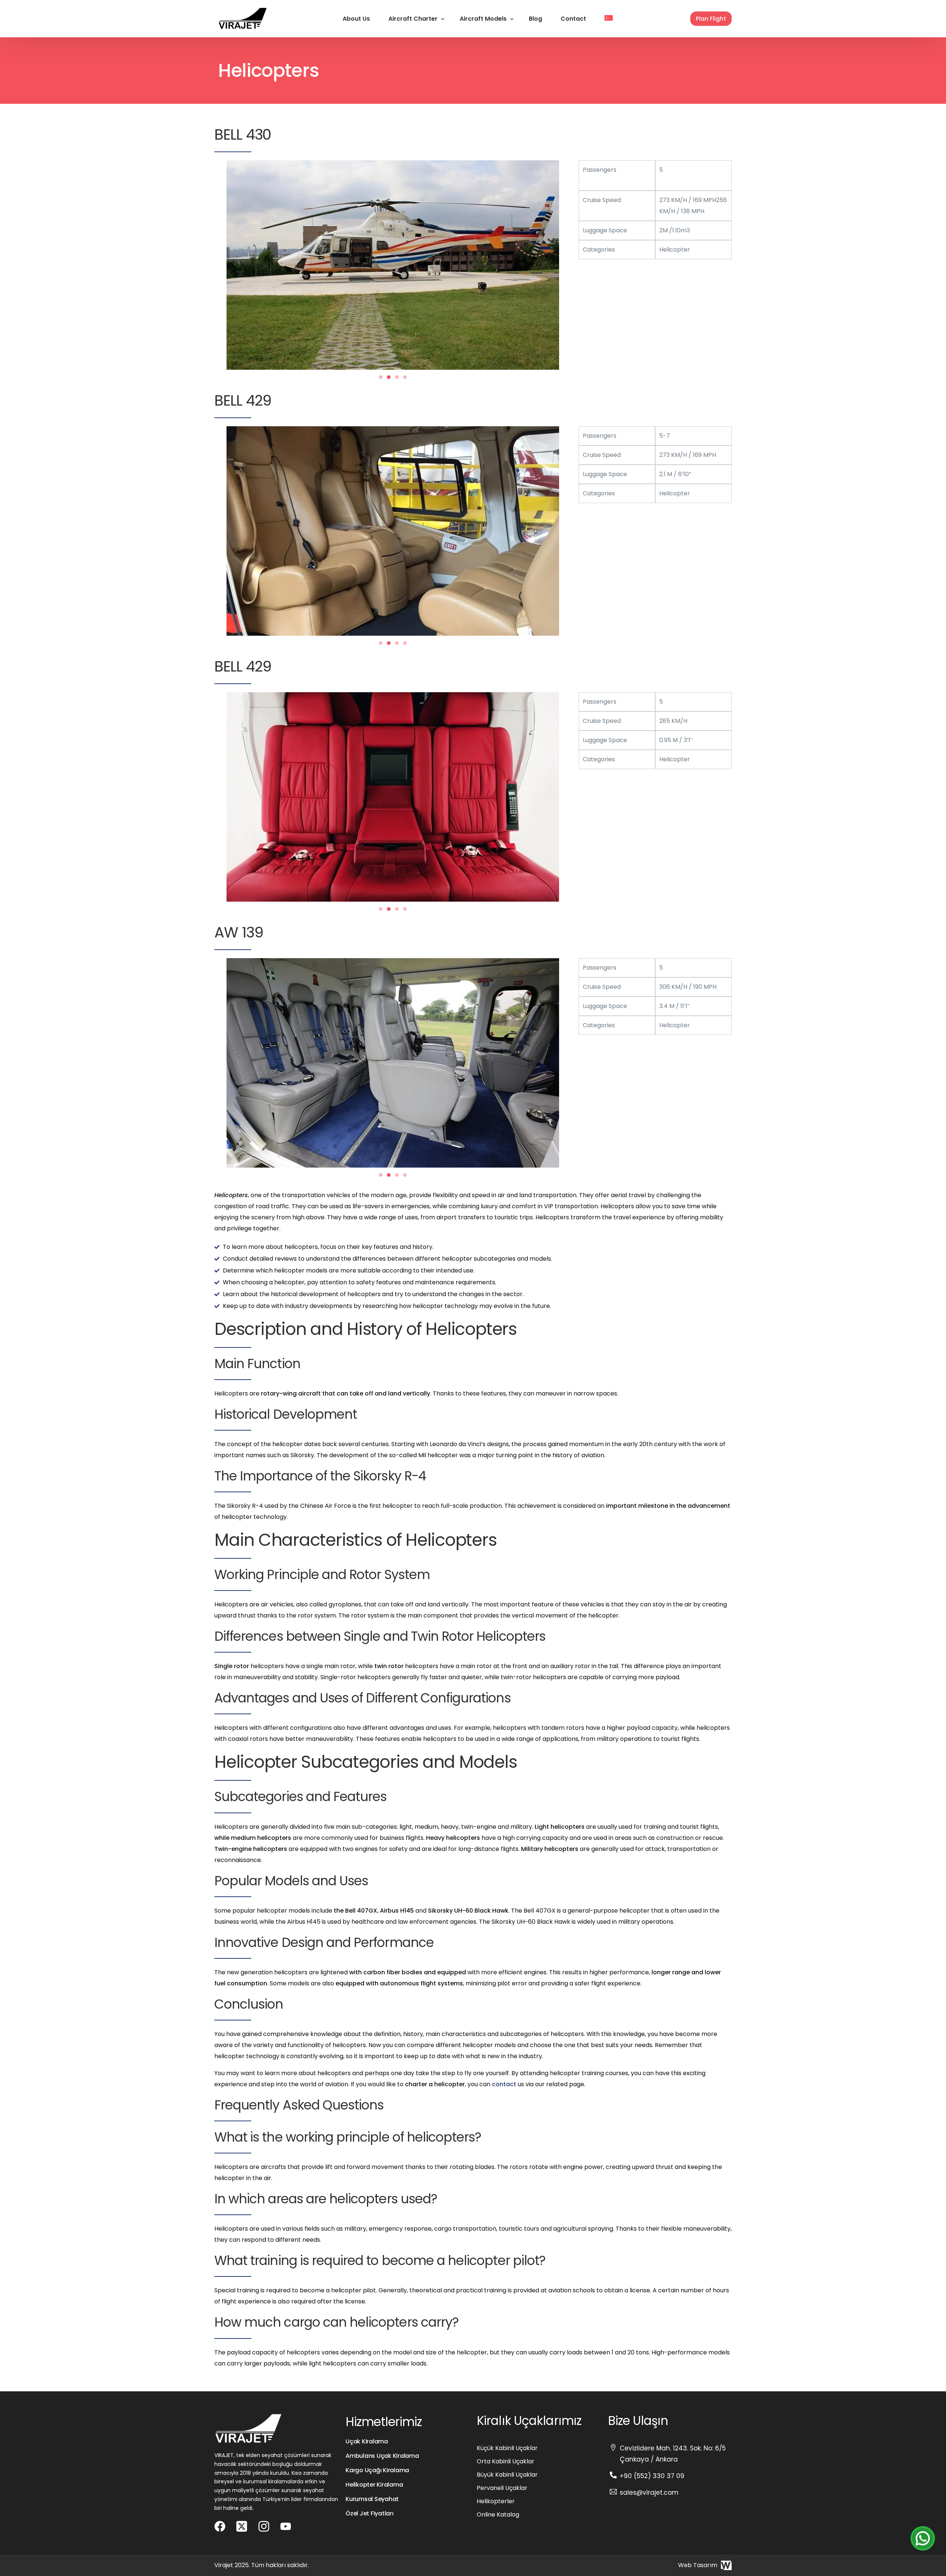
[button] (381, 377)
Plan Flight (711, 19)
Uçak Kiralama (367, 2441)
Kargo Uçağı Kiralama (377, 2470)
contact (504, 2084)
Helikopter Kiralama (374, 2485)
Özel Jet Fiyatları (370, 2513)
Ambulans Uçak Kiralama (382, 2456)
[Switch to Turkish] (609, 19)
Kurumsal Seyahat (372, 2499)
